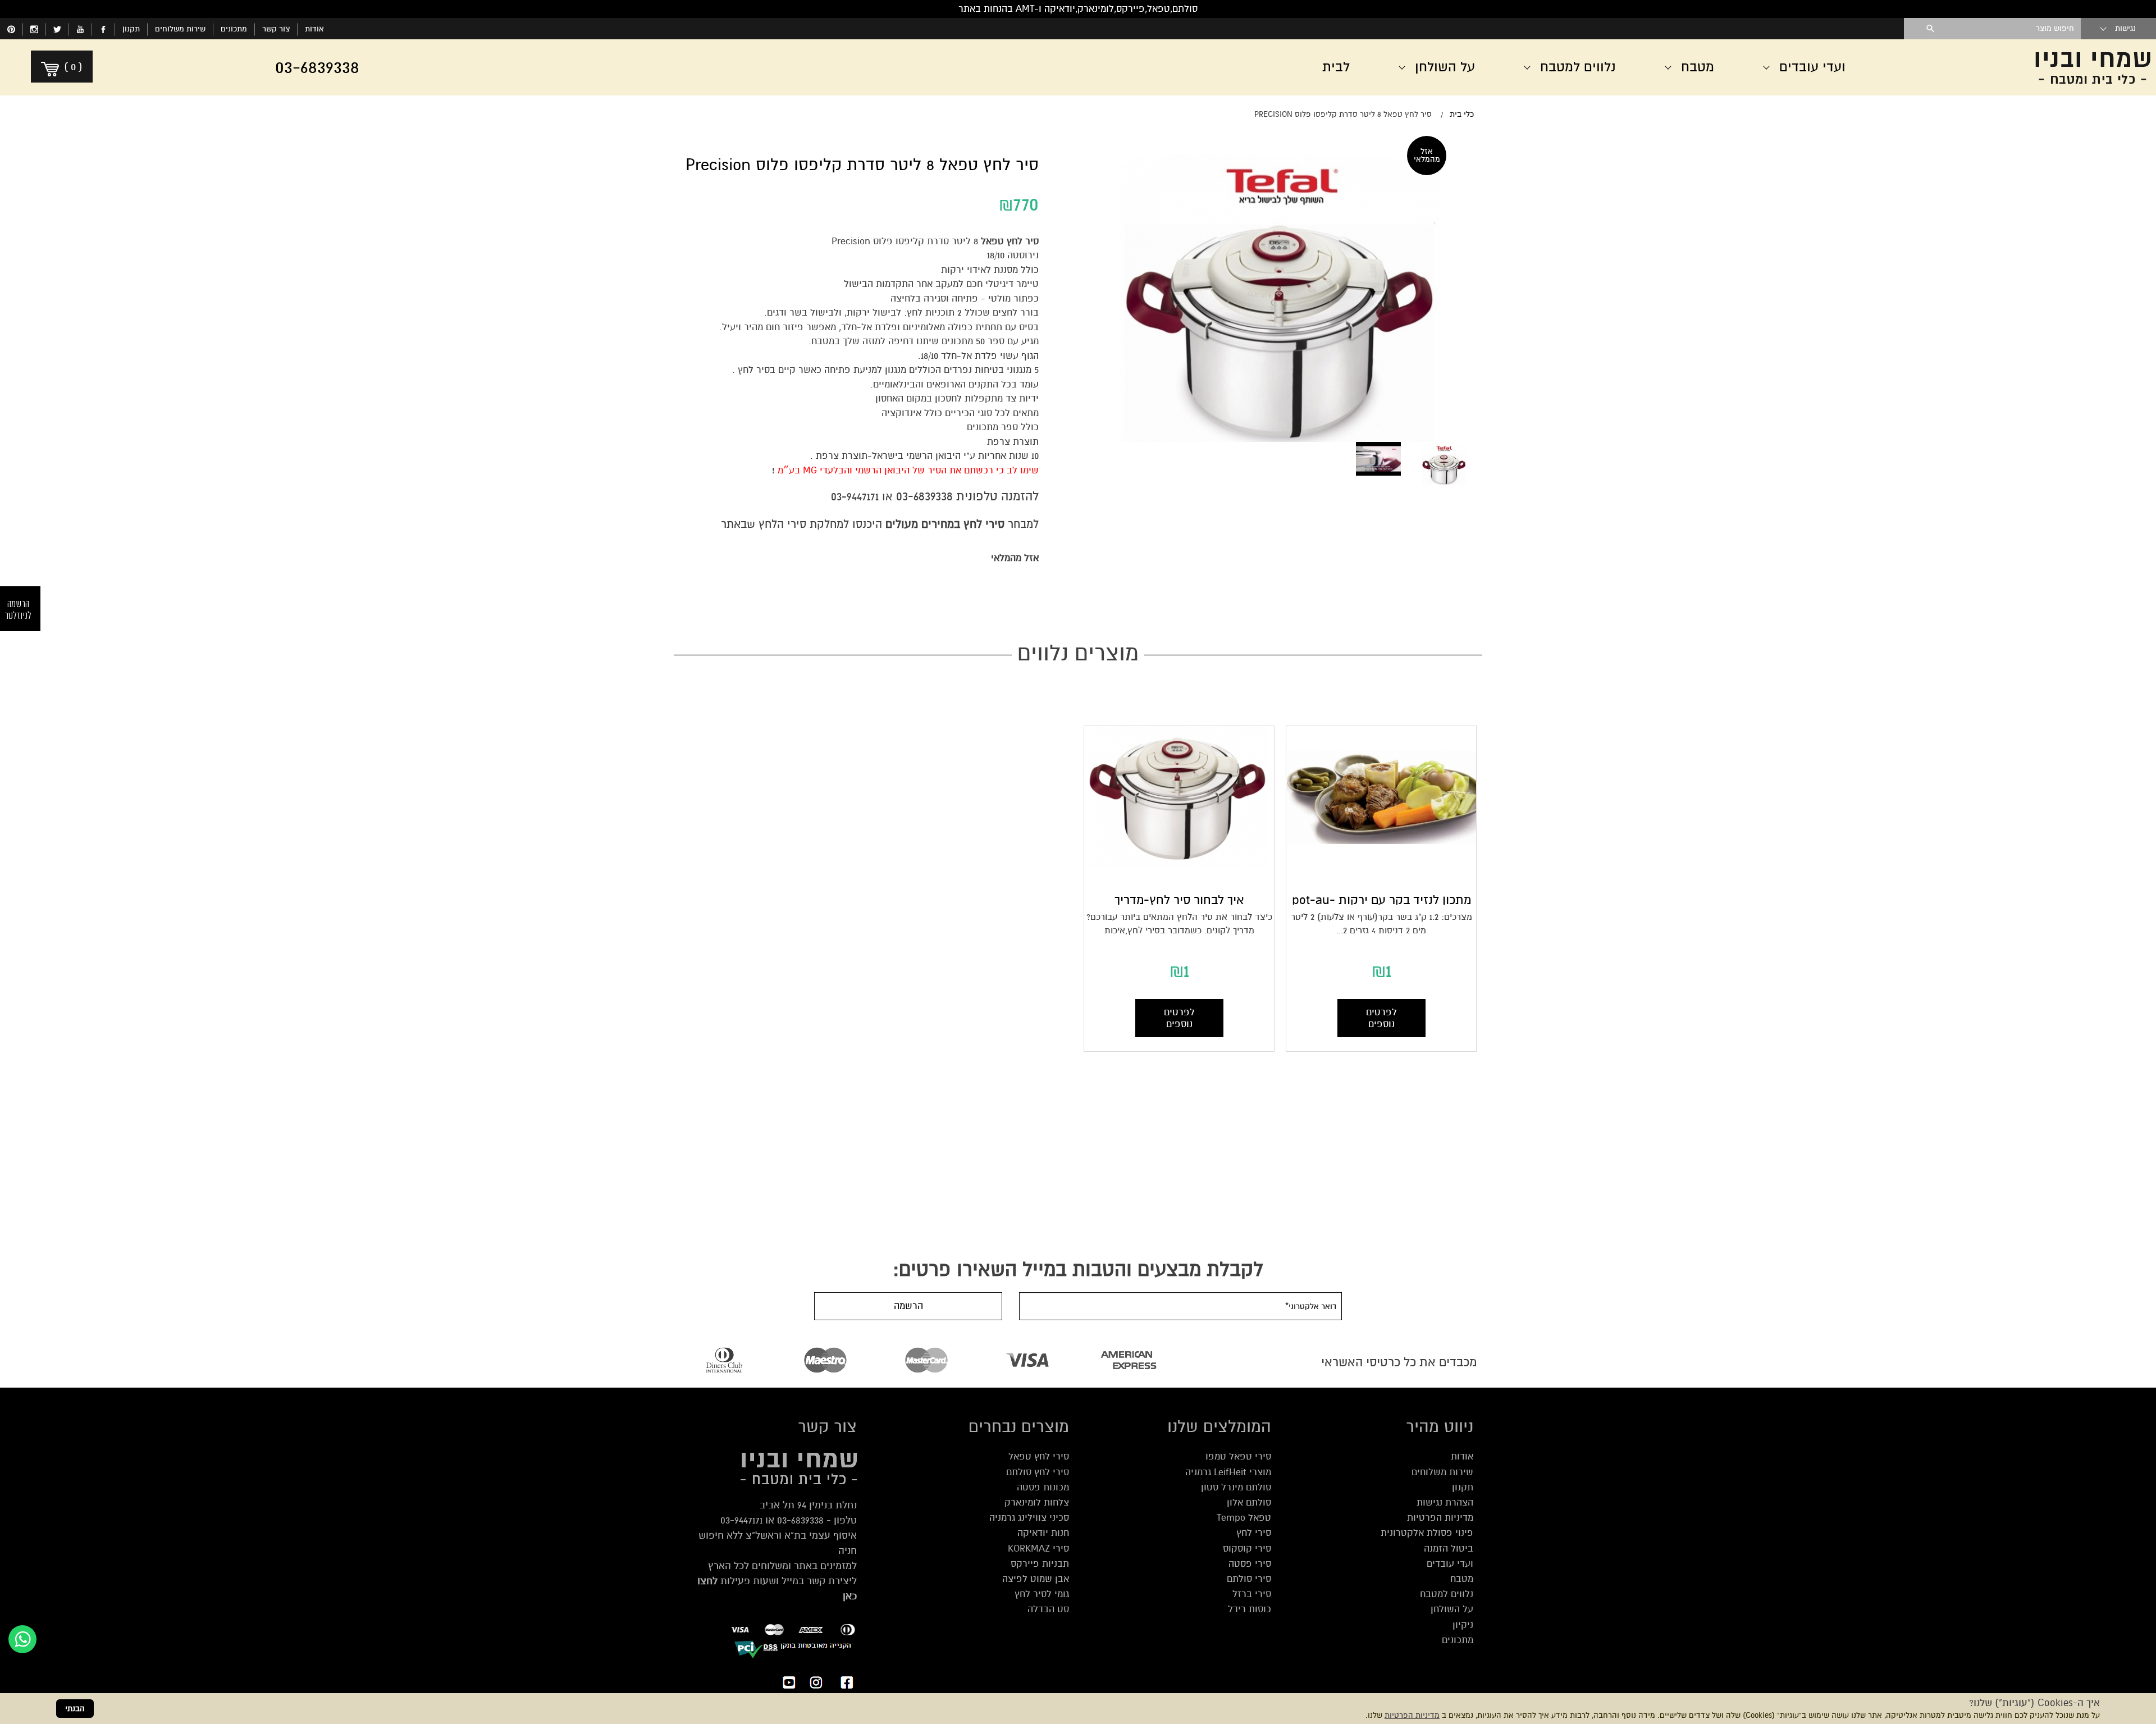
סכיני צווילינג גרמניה (1029, 1518)
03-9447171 (855, 497)
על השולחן (1452, 1609)
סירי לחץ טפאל (1039, 1456)
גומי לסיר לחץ (1042, 1594)
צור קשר (276, 29)
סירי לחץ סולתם (1038, 1472)
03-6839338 (924, 496)
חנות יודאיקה (1043, 1533)
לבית (1336, 67)
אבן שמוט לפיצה (1036, 1579)
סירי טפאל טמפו (1238, 1456)
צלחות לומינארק (1037, 1502)
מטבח (1462, 1579)
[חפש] (1931, 29)
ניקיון (1463, 1625)
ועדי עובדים (1450, 1564)
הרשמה (908, 1306)
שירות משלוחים (180, 29)
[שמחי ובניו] (2021, 67)
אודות (314, 29)
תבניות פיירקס (1040, 1564)
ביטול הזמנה (1449, 1549)
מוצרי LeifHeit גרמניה (1228, 1472)
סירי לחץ (1254, 1533)
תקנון (131, 29)
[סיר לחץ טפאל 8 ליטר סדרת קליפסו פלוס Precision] (1444, 464)
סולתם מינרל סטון (1236, 1487)
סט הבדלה (1048, 1609)
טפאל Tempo (1244, 1518)
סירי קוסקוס (1247, 1549)
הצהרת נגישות (1445, 1502)
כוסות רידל (1250, 1609)
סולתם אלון (1249, 1502)
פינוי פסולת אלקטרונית (1427, 1533)
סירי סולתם (1249, 1579)
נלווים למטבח (1447, 1594)
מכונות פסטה (1043, 1487)
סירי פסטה (1250, 1564)
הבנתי (75, 1709)
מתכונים (234, 29)
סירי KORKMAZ (1038, 1549)
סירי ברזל (1252, 1594)
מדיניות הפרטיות (1412, 1715)
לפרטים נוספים (1381, 1018)
